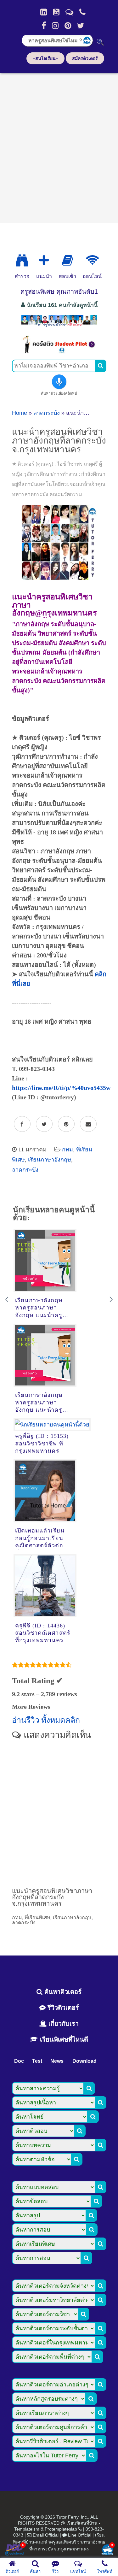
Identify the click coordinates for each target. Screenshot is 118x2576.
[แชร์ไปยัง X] (44, 1124)
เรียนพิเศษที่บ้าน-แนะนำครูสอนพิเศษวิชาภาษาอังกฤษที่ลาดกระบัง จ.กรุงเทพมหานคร (59, 2542)
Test (37, 2061)
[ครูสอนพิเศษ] (59, 326)
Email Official (46, 2535)
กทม (67, 1150)
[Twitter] (81, 26)
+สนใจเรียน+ (45, 58)
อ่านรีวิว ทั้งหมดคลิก (46, 1720)
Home (20, 413)
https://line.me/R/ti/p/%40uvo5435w (61, 1088)
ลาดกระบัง (47, 413)
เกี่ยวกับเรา (63, 2024)
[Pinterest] (68, 26)
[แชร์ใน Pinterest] (66, 1124)
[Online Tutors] (92, 261)
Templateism (27, 2529)
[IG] (55, 26)
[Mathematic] (44, 261)
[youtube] (56, 12)
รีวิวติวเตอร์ (62, 2008)
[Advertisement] (59, 146)
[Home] (44, 12)
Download (84, 2061)
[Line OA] (69, 12)
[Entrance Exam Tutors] (67, 261)
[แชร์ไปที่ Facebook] (22, 1124)
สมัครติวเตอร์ (85, 58)
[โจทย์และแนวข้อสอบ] (107, 2550)
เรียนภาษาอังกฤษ (50, 1160)
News (57, 2061)
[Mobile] (82, 12)
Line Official (80, 2535)
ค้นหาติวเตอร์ (62, 1992)
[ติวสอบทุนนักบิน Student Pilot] (59, 351)
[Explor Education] (22, 261)
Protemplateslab (61, 2529)
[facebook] (44, 26)
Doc (19, 2061)
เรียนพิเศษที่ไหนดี (63, 2039)
